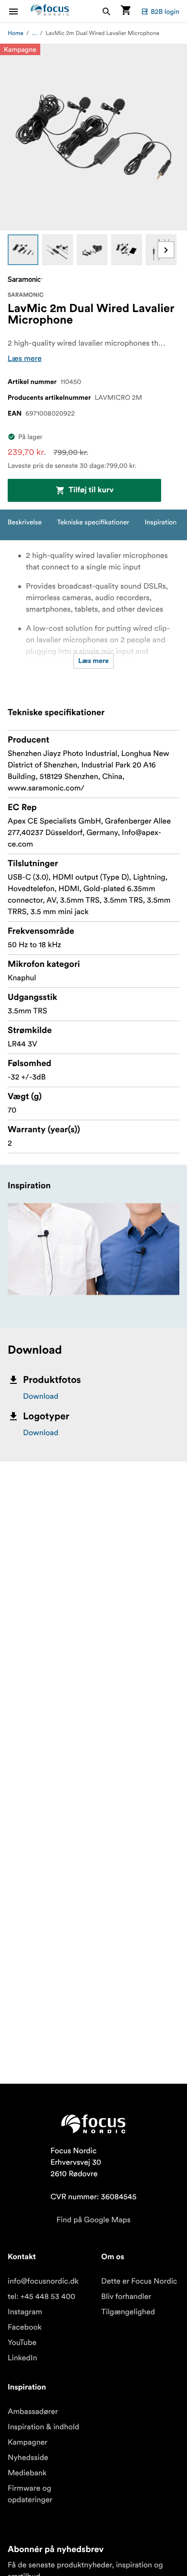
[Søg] (106, 11)
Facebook (25, 2327)
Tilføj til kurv (91, 490)
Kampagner (28, 2442)
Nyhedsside (28, 2458)
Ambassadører (33, 2412)
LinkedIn (22, 2358)
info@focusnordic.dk (43, 2281)
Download (41, 1396)
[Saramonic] (25, 279)
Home (16, 33)
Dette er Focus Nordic (139, 2281)
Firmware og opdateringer (30, 2494)
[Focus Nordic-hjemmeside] (50, 11)
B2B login (165, 12)
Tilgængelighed (128, 2312)
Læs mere (25, 359)
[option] (23, 250)
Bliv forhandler (126, 2297)
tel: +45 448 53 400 (41, 2297)
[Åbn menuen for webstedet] (19, 11)
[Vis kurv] (126, 11)
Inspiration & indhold (43, 2427)
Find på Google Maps (94, 2220)
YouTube (22, 2343)
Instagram (25, 2312)
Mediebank (27, 2473)
